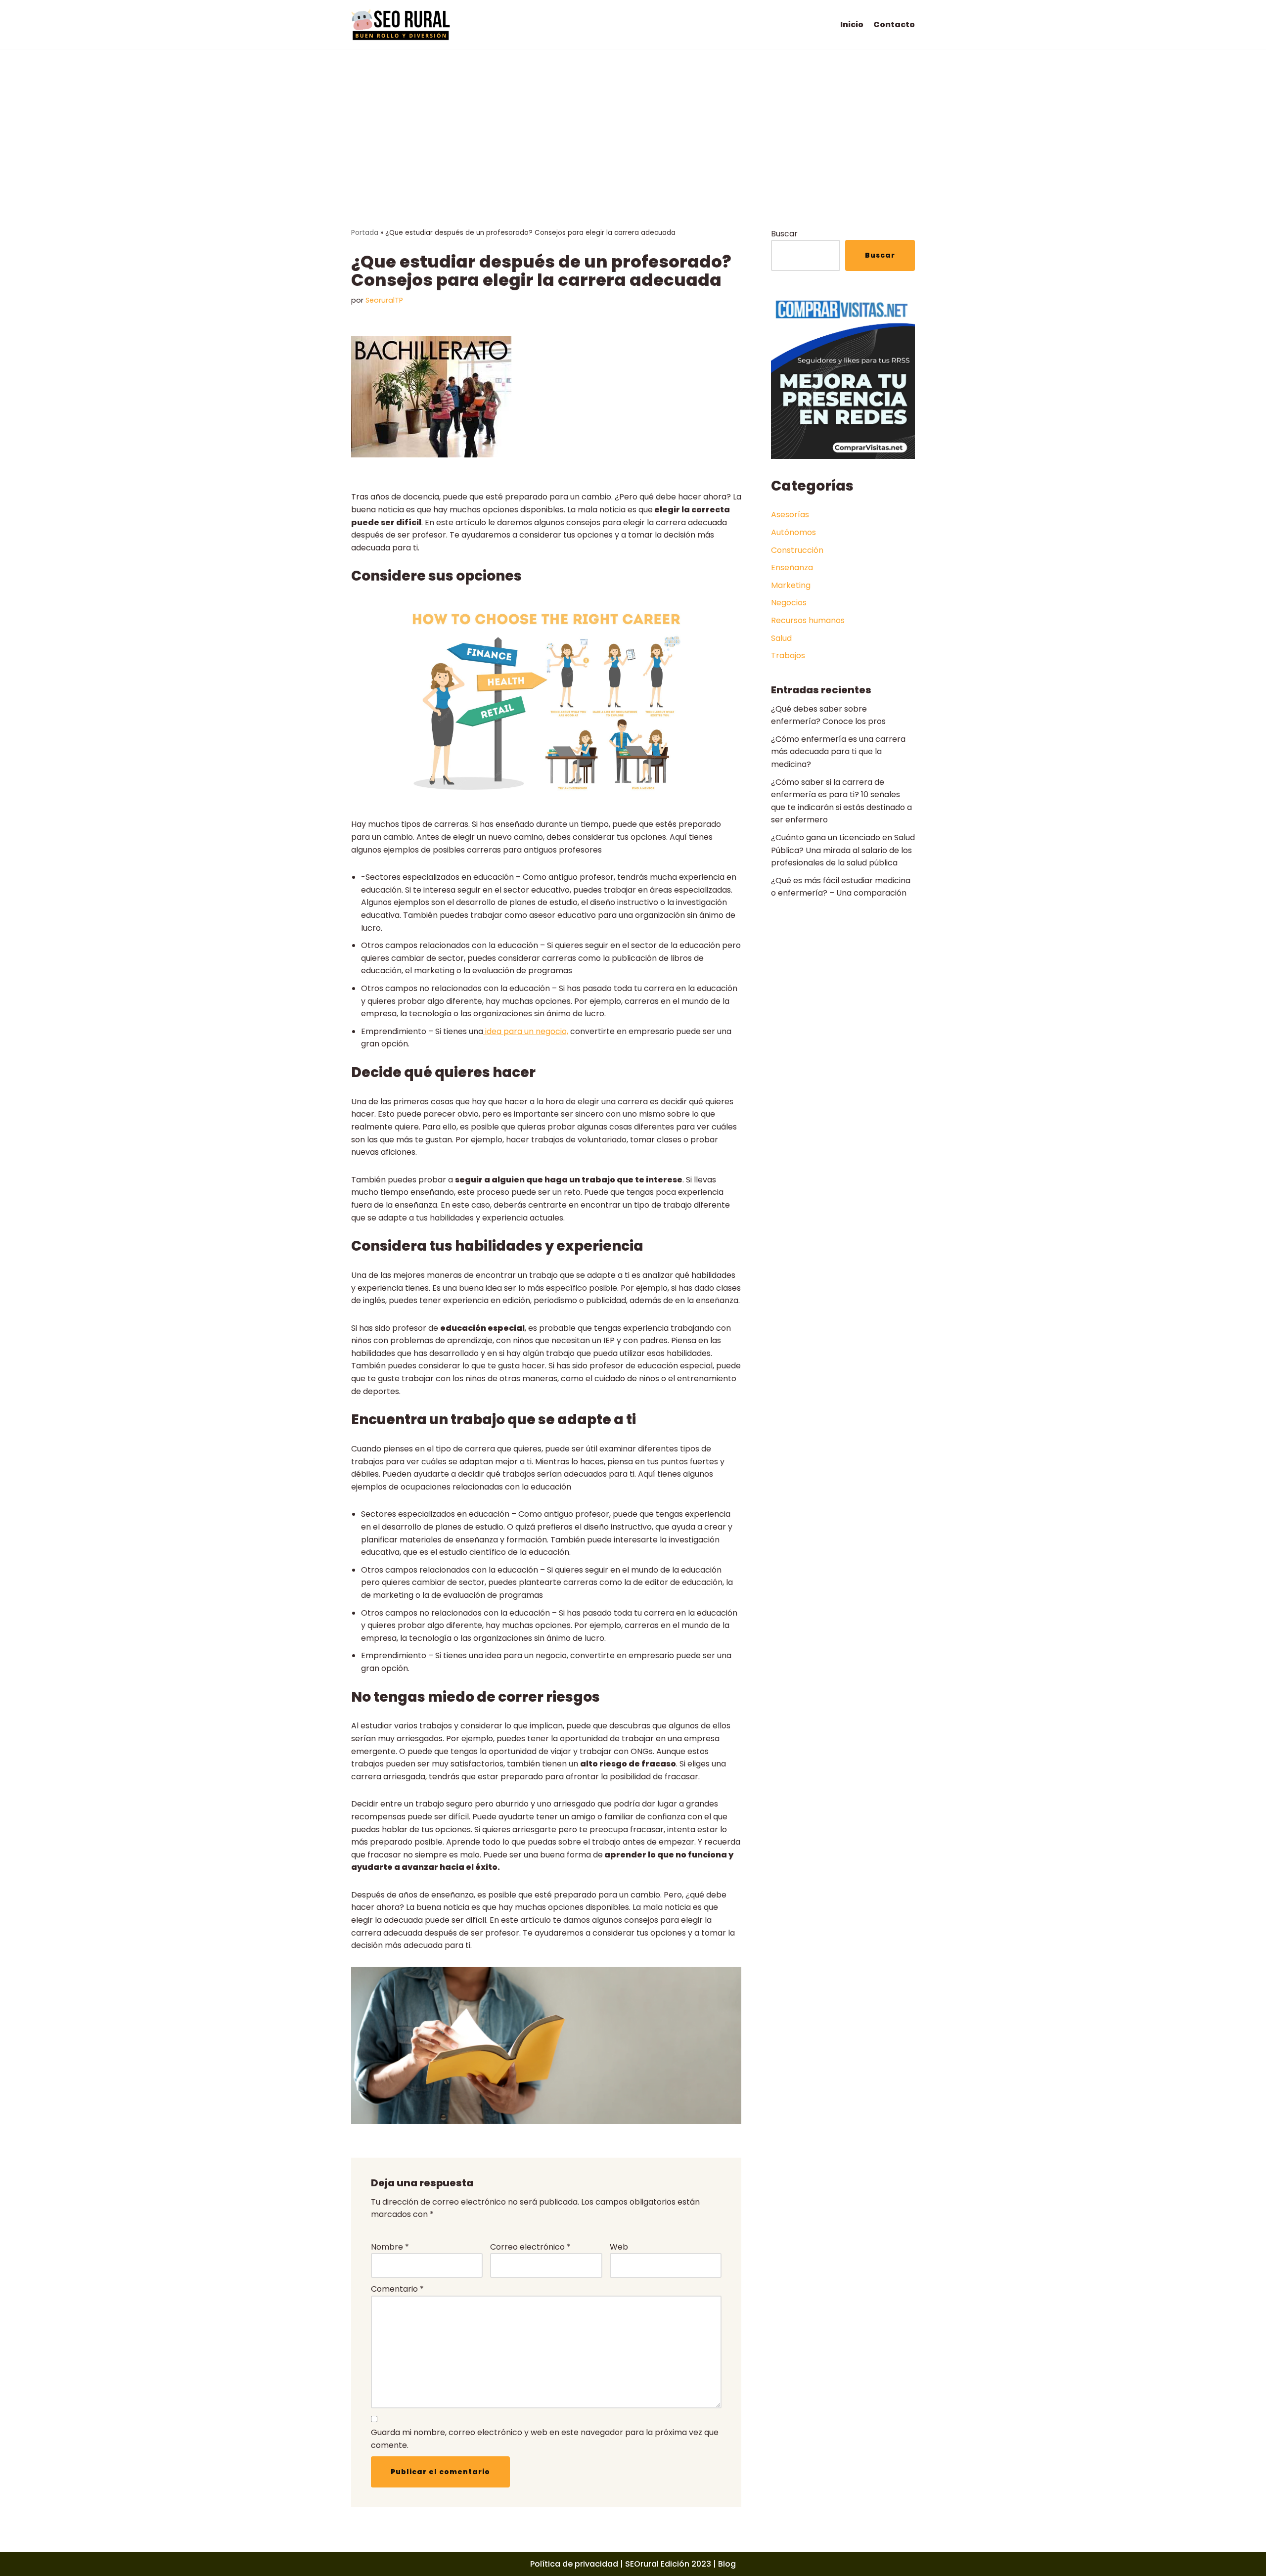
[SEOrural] (401, 25)
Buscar (784, 234)
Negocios (789, 603)
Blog (727, 2564)
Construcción (797, 550)
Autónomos (793, 532)
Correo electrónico (530, 2247)
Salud (781, 638)
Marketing (791, 585)
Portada (365, 233)
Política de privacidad (574, 2564)
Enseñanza (792, 567)
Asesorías (790, 515)
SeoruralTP (384, 300)
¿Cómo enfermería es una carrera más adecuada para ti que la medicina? (838, 752)
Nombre (390, 2247)
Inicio (852, 24)
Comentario (397, 2289)
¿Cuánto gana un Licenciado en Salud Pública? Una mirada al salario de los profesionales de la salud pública (843, 850)
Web (619, 2247)
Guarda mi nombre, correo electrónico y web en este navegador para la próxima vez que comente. (545, 2439)
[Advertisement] (633, 124)
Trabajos (788, 655)
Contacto (894, 24)
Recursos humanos (808, 620)
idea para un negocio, (526, 1031)
